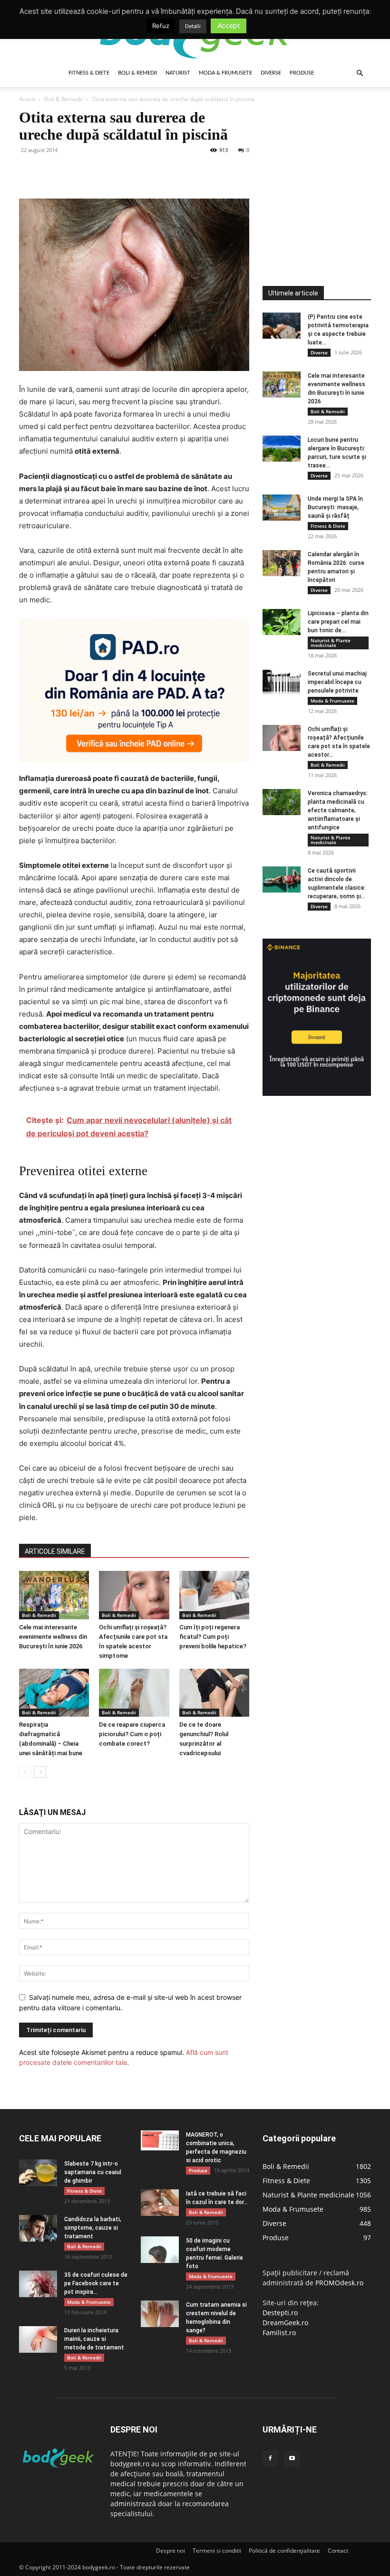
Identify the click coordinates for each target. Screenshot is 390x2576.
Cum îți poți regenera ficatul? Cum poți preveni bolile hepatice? (213, 1637)
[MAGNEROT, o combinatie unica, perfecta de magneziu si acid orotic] (160, 2140)
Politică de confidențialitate (284, 2551)
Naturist (178, 73)
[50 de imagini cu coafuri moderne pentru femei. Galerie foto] (160, 2249)
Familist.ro (279, 2333)
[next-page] (40, 1772)
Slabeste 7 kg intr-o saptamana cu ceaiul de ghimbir (93, 2172)
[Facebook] (29, 171)
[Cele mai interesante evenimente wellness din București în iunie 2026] (54, 1595)
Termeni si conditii (217, 2551)
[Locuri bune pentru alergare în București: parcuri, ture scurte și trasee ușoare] (282, 449)
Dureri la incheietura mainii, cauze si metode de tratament (94, 2339)
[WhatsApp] (94, 171)
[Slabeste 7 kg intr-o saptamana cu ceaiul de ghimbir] (38, 2172)
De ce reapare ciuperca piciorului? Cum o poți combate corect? (132, 1734)
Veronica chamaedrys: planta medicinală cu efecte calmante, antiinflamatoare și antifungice (338, 810)
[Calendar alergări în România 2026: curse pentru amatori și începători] (282, 563)
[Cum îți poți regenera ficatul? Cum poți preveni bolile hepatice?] (214, 1595)
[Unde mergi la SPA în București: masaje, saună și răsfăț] (282, 508)
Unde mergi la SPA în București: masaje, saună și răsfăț (335, 507)
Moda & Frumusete (225, 73)
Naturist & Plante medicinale (331, 643)
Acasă (27, 99)
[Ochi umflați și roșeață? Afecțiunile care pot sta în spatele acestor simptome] (134, 1595)
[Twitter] (50, 171)
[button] (360, 73)
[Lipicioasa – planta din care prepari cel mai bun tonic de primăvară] (282, 622)
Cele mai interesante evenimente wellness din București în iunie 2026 (53, 1637)
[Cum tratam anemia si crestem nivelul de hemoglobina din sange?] (160, 2314)
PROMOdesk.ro (339, 2283)
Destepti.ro (280, 2313)
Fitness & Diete (89, 73)
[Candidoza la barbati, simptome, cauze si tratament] (38, 2228)
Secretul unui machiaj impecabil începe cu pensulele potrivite (337, 682)
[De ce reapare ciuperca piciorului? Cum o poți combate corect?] (134, 1693)
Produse (302, 73)
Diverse (271, 73)
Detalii (193, 26)
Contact (338, 2551)
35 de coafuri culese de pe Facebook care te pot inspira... (96, 2283)
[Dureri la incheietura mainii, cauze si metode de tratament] (38, 2339)
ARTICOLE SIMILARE (55, 1551)
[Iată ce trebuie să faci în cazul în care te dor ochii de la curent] (160, 2202)
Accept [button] (229, 25)
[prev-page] (25, 1772)
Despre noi (171, 2551)
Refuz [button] (161, 26)
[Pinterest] (72, 171)
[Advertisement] (326, 168)
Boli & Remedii (137, 73)
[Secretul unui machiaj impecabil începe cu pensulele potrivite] (282, 682)
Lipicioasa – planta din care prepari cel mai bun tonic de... (338, 622)
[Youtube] (292, 2459)
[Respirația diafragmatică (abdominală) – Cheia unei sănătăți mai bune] (54, 1693)
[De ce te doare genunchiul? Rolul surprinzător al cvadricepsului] (214, 1693)
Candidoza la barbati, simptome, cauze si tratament (93, 2228)
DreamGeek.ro (285, 2323)
